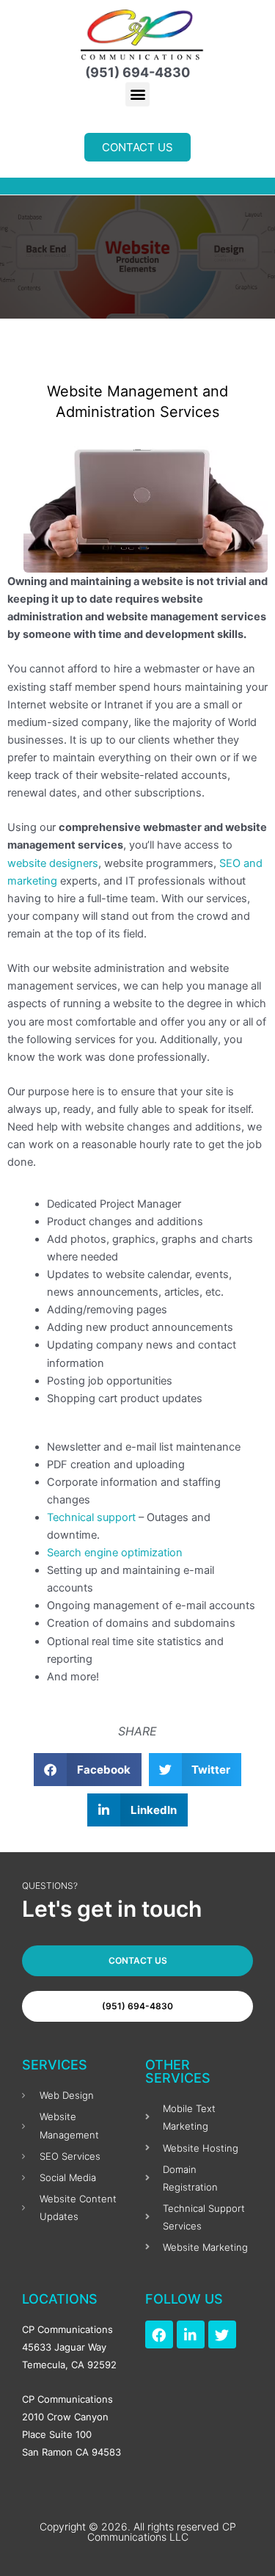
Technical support (91, 1517)
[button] (137, 94)
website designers (53, 863)
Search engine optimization (115, 1553)
